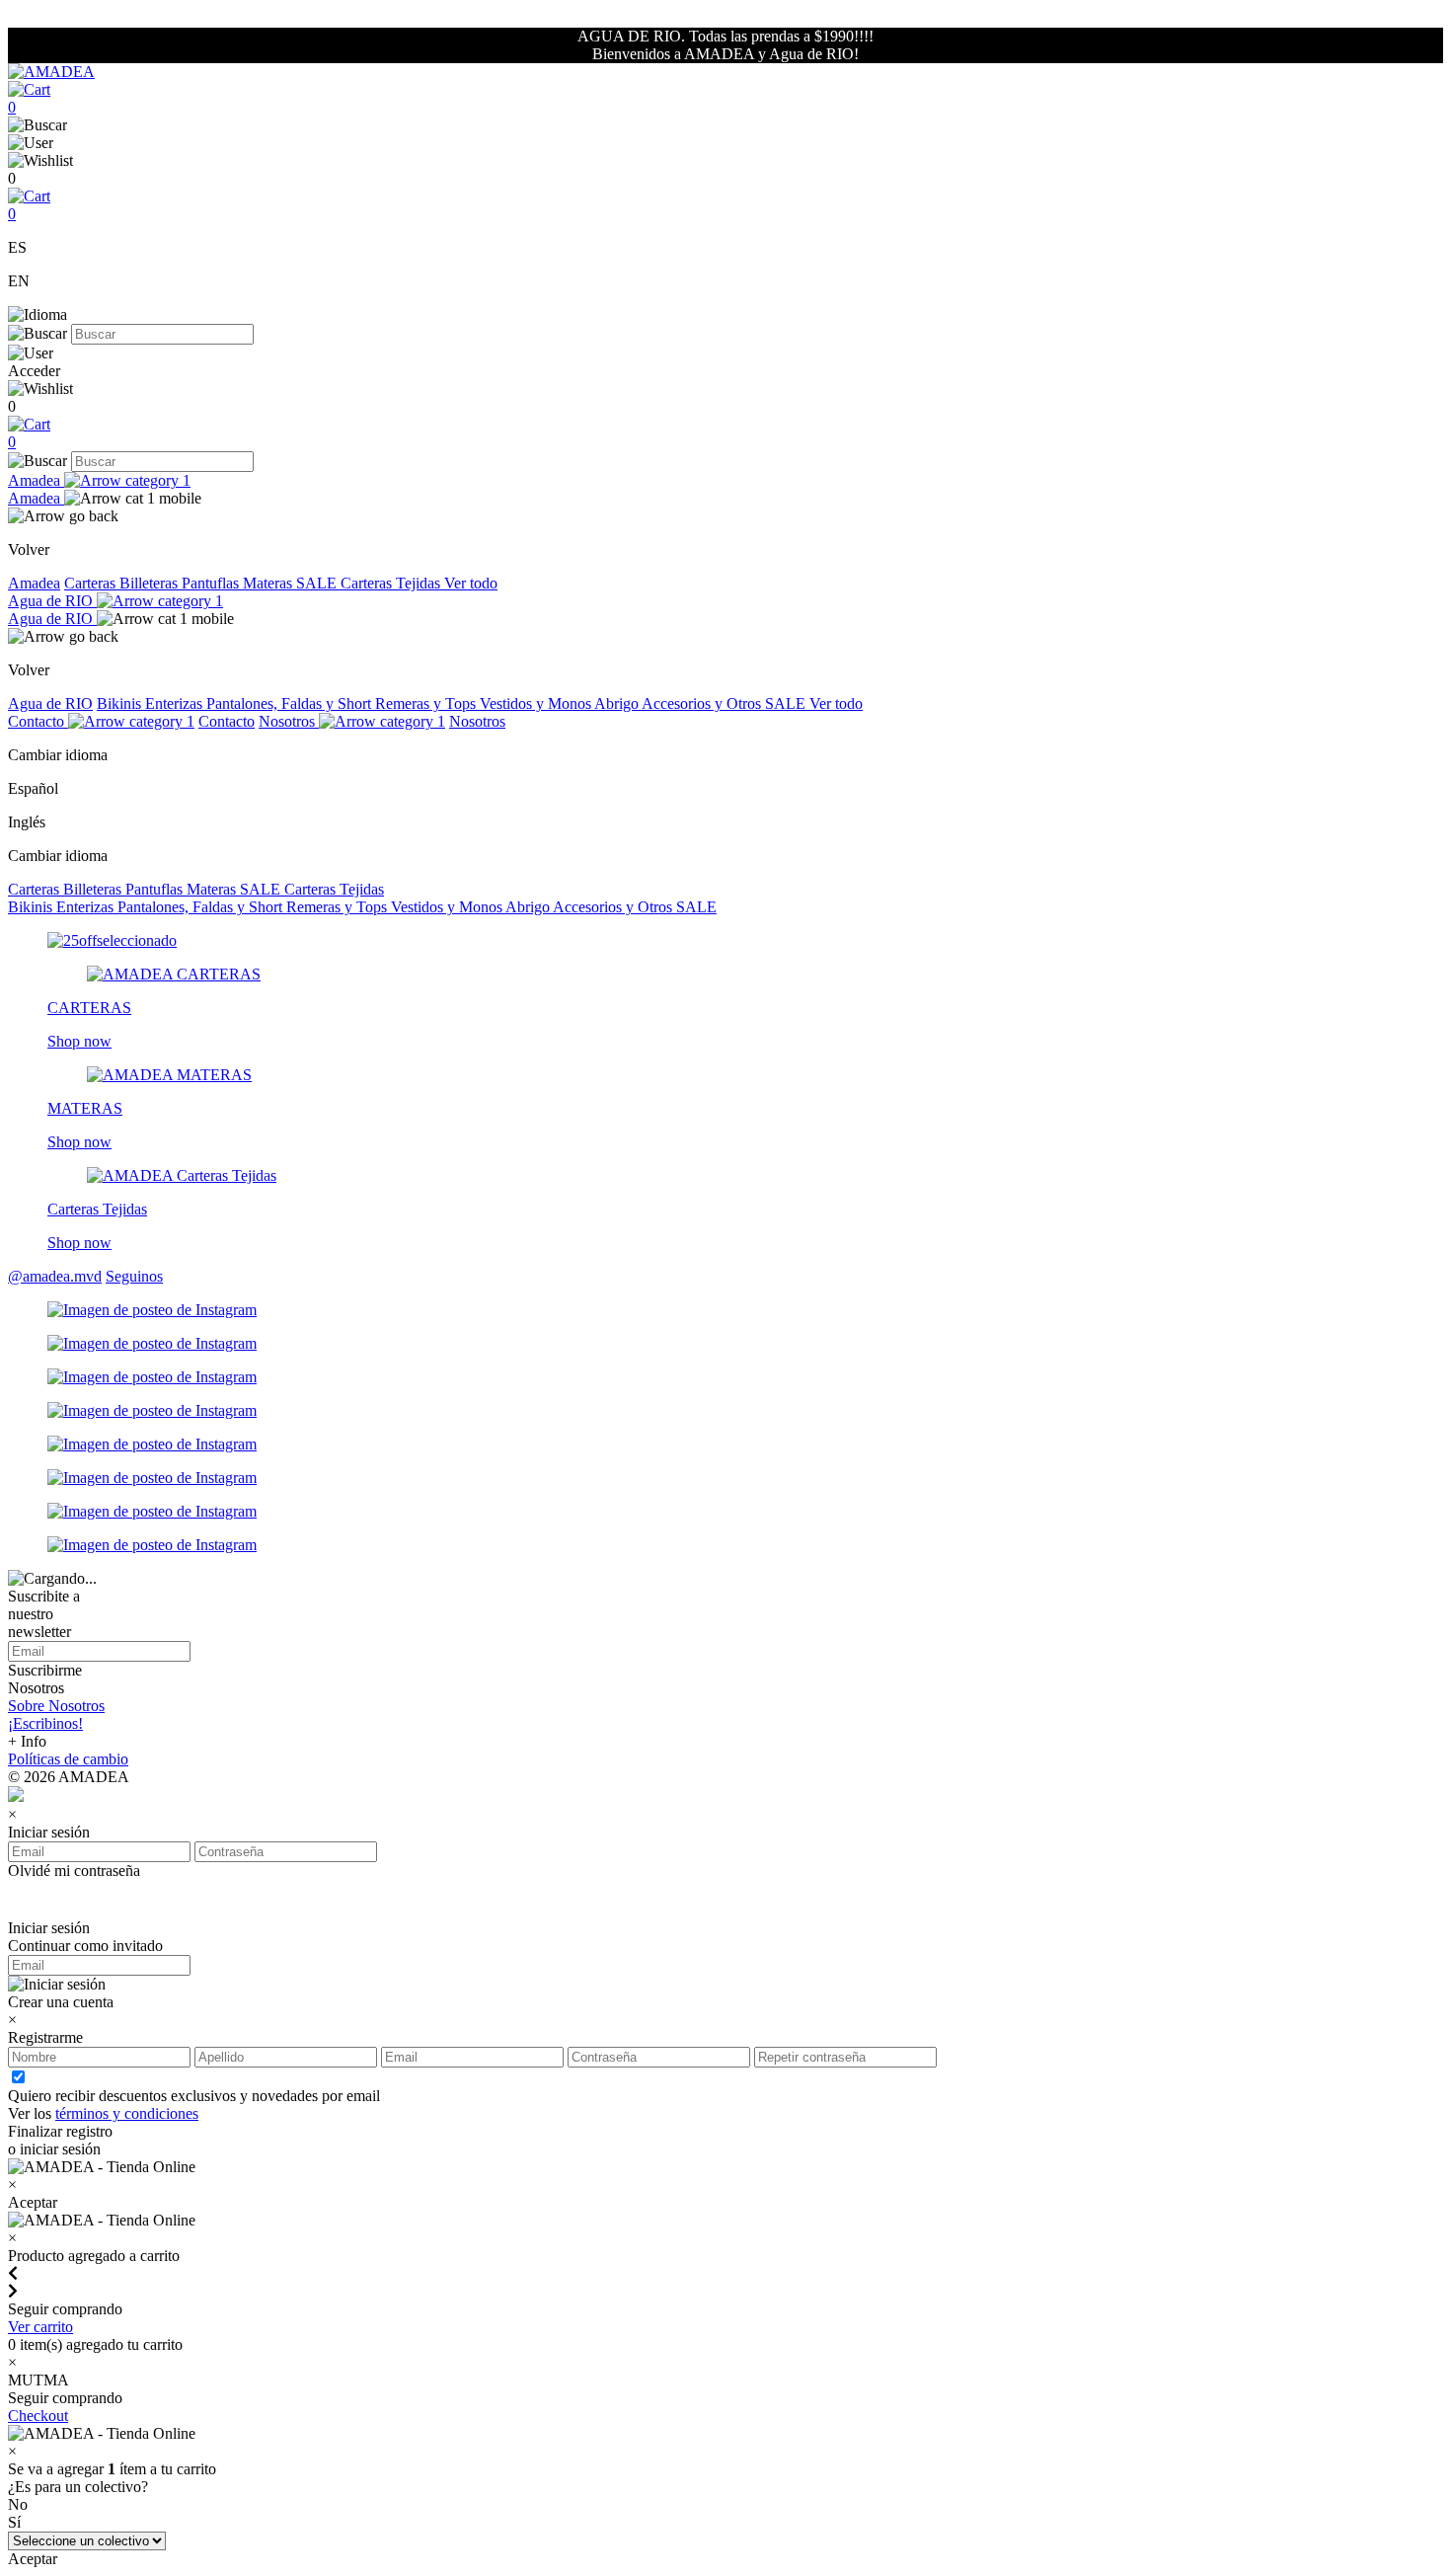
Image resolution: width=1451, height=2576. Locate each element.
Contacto (38, 721)
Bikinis (121, 703)
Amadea (36, 480)
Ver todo (471, 583)
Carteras (92, 583)
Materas (269, 583)
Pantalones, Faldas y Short (291, 703)
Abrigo (618, 703)
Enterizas (176, 703)
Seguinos (134, 1276)
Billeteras (151, 583)
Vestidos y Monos (537, 703)
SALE (318, 583)
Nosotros (289, 721)
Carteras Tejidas (392, 583)
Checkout (38, 2416)
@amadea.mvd (55, 1276)
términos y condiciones (127, 2113)
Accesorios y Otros (703, 703)
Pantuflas (212, 583)
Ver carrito (40, 2327)
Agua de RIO (52, 601)
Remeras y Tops (427, 703)
